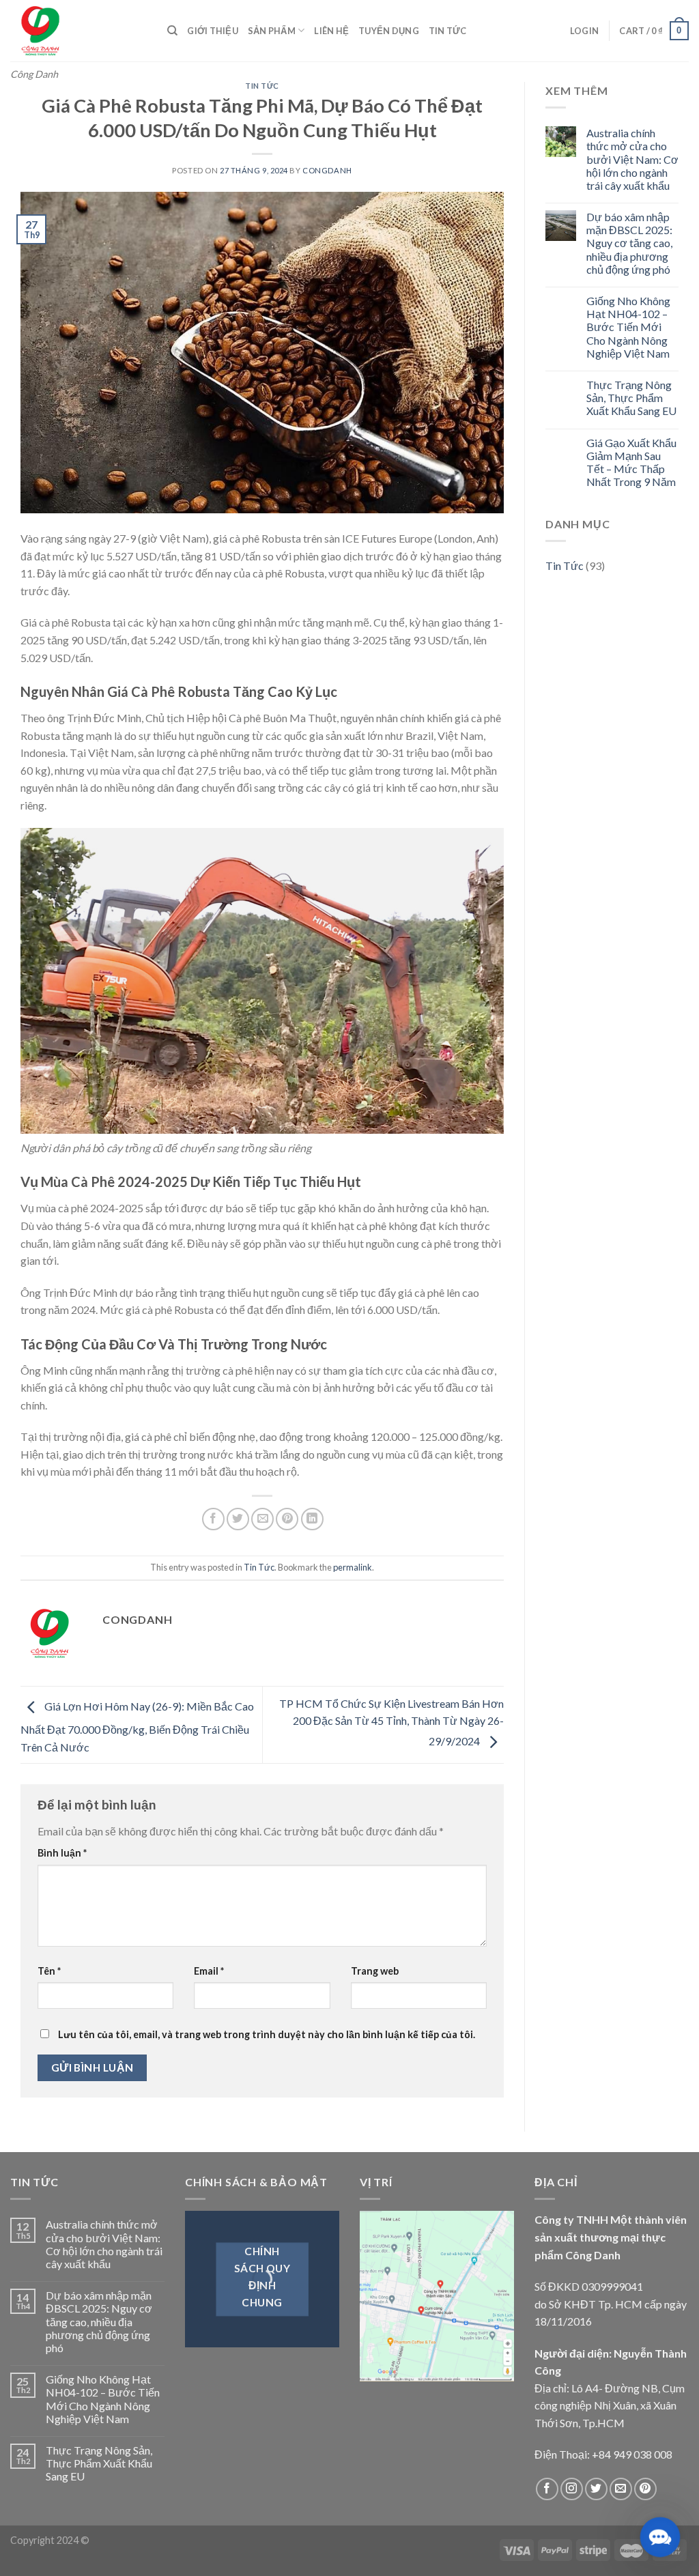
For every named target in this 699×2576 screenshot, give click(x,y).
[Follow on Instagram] (572, 2489)
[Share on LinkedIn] (312, 1519)
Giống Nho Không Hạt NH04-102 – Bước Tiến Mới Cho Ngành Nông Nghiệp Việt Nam (628, 327)
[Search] (172, 31)
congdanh (327, 170)
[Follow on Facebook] (547, 2489)
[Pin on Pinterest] (287, 1519)
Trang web (375, 1971)
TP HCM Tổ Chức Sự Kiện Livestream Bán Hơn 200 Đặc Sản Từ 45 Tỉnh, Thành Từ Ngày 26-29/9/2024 (391, 1722)
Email (209, 1971)
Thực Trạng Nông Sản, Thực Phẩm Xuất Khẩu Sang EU (631, 398)
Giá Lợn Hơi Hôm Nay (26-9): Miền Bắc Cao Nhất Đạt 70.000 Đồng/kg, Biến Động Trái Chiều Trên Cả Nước (137, 1727)
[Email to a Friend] (262, 1519)
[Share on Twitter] (238, 1519)
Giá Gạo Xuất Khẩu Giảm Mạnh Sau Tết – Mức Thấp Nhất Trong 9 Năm (631, 462)
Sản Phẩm (272, 31)
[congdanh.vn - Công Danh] (79, 31)
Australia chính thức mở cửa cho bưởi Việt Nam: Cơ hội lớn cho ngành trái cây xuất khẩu (632, 159)
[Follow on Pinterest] (645, 2489)
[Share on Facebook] (213, 1519)
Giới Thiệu (213, 31)
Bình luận (62, 1853)
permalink (353, 1567)
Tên (49, 1971)
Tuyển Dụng (389, 31)
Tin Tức (448, 31)
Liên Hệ (331, 31)
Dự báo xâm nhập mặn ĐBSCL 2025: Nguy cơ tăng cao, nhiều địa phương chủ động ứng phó (629, 243)
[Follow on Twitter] (596, 2489)
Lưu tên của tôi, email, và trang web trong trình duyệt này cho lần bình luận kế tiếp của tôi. (267, 2034)
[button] (660, 2537)
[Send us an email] (621, 2489)
